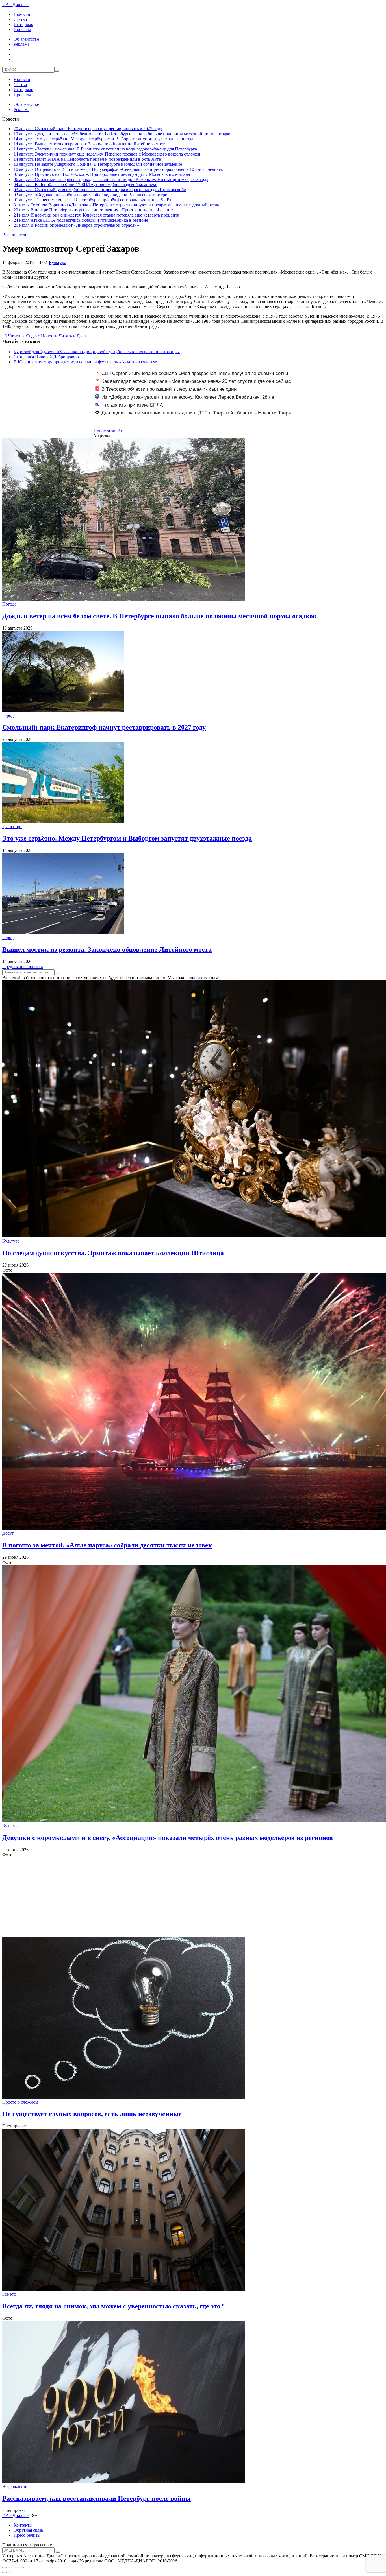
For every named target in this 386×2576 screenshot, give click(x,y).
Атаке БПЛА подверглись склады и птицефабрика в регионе (81, 220)
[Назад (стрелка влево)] (5, 2573)
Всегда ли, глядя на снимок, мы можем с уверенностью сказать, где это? (113, 2306)
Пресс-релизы (27, 2535)
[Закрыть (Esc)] (5, 2568)
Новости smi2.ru (109, 431)
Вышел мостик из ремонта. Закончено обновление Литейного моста (90, 144)
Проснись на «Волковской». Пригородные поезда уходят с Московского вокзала (102, 174)
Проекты (22, 30)
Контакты (23, 2525)
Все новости (14, 235)
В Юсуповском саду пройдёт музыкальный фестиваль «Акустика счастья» (85, 362)
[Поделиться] (10, 2568)
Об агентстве (26, 39)
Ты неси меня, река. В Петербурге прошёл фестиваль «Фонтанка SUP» (93, 200)
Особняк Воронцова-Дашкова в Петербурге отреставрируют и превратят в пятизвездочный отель (116, 205)
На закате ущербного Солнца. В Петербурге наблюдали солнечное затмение (98, 164)
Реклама (21, 44)
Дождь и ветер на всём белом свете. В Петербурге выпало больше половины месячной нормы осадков (123, 134)
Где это (9, 2294)
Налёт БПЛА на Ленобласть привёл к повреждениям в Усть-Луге (87, 159)
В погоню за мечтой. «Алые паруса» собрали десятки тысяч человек (107, 1545)
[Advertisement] (172, 1897)
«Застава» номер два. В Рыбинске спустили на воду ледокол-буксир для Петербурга (105, 149)
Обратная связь (28, 2530)
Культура (58, 262)
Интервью (23, 24)
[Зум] (21, 2568)
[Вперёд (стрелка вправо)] (10, 2573)
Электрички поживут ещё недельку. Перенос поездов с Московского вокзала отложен (107, 154)
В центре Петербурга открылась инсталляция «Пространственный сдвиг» (94, 210)
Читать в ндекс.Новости (33, 336)
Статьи (20, 19)
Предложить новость (22, 967)
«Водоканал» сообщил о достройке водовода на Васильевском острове (93, 195)
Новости (22, 14)
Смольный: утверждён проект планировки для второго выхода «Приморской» (100, 190)
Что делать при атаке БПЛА (132, 405)
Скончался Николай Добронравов (46, 357)
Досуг (8, 1533)
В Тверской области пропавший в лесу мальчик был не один (169, 389)
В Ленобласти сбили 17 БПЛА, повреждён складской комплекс (85, 185)
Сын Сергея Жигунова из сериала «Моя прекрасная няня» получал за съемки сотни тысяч (192, 376)
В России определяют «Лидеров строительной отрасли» (76, 225)
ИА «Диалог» (16, 5)
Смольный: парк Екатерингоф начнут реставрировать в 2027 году (88, 129)
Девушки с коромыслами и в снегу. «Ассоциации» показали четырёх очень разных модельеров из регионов (168, 1838)
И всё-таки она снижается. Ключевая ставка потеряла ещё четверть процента (96, 215)
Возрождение (15, 2486)
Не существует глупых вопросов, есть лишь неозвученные (92, 2114)
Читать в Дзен (72, 336)
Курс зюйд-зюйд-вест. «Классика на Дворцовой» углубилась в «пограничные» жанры (97, 352)
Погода (9, 604)
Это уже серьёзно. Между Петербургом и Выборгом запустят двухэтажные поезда (103, 139)
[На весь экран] (16, 2568)
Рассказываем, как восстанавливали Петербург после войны (96, 2498)
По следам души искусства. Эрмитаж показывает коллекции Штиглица (113, 1253)
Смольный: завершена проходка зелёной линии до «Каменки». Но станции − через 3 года (111, 179)
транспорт (12, 827)
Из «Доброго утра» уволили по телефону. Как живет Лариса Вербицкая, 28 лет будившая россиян (186, 400)
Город (8, 715)
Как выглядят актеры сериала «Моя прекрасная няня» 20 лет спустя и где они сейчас (196, 381)
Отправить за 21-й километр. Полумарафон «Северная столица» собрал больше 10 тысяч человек (118, 169)
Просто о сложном (20, 2102)
